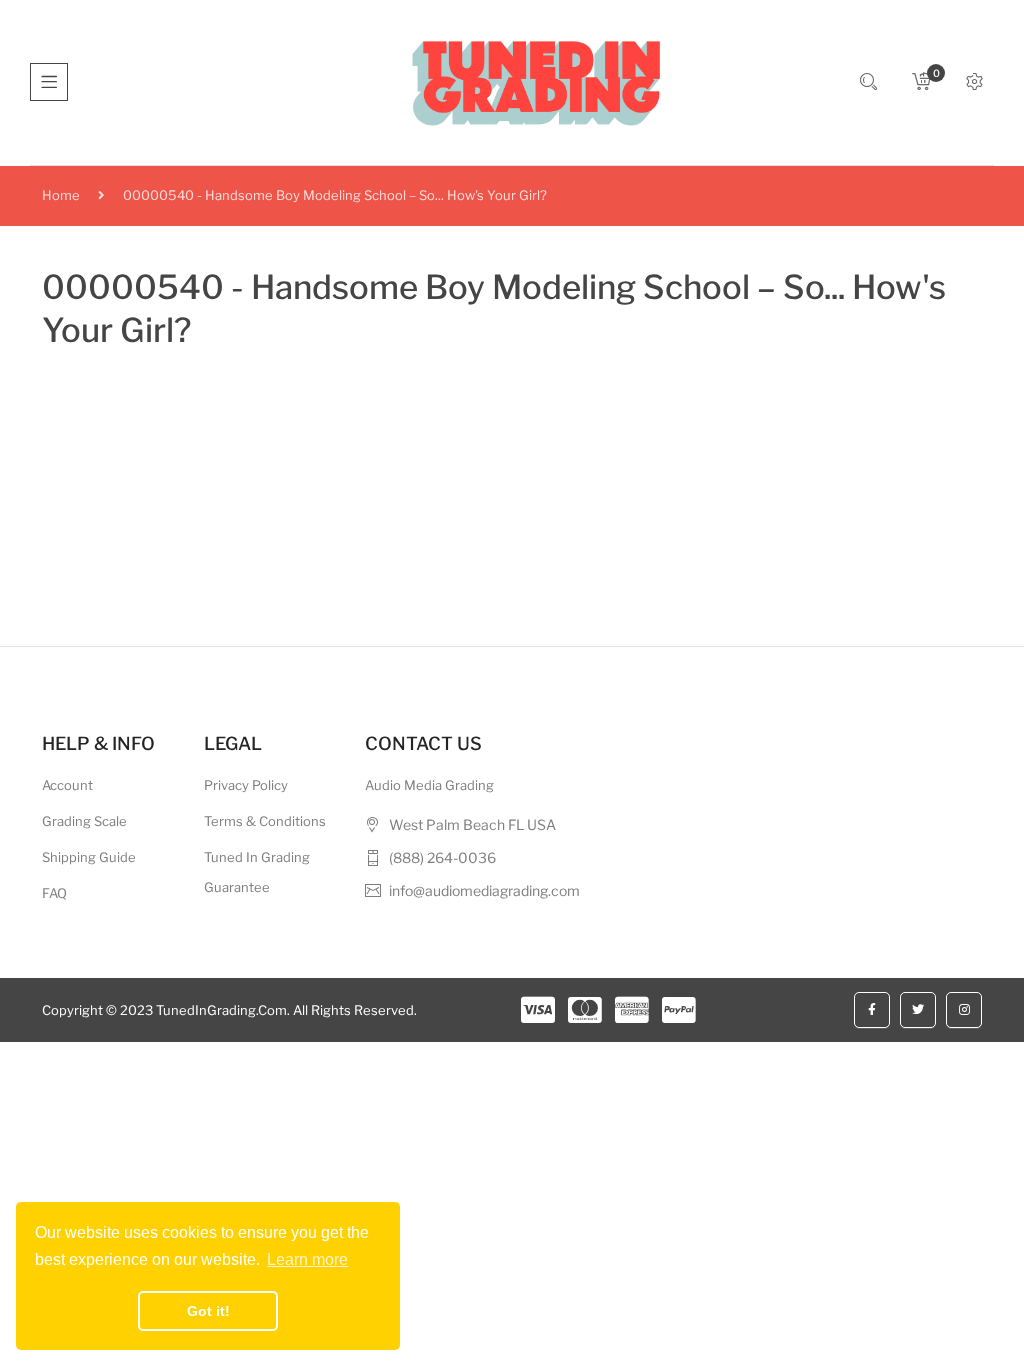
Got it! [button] (208, 1311)
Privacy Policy (246, 785)
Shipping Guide (89, 857)
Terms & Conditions (265, 821)
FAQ (54, 893)
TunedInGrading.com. (223, 1010)
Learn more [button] (307, 1259)
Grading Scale (84, 821)
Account (67, 785)
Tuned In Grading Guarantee (257, 872)
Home (61, 195)
